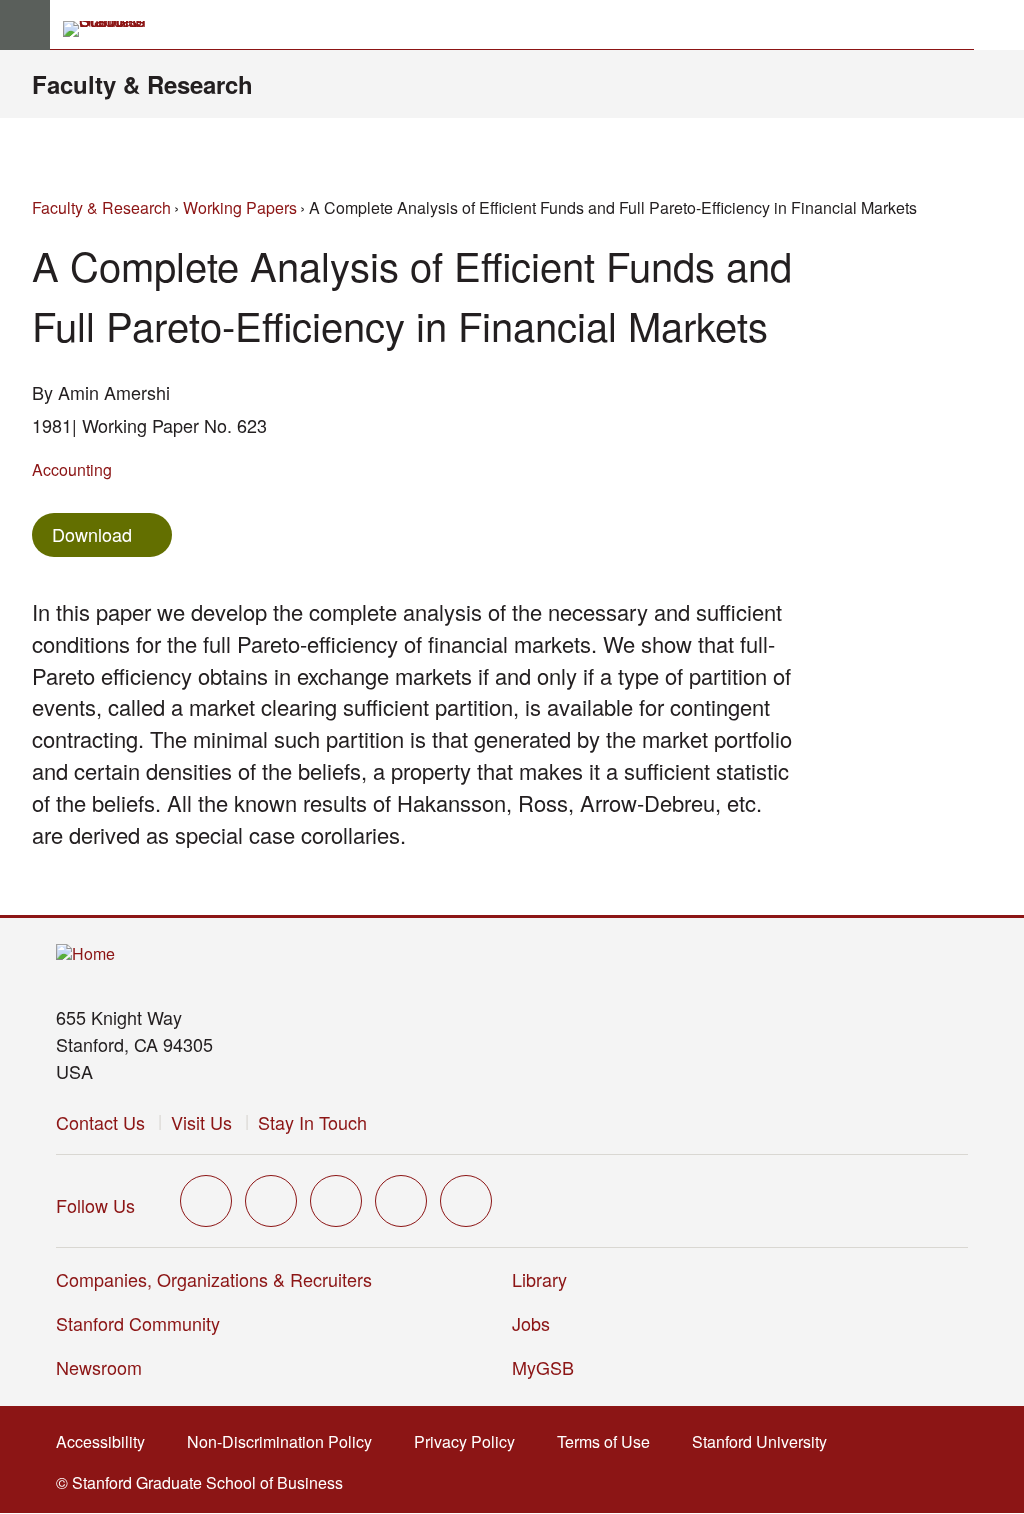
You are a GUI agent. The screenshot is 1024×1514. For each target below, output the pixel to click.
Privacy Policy (470, 1441)
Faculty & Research (142, 84)
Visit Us (201, 1122)
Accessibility (106, 1441)
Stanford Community (138, 1323)
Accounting (72, 469)
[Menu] (25, 25)
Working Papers (240, 207)
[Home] (85, 954)
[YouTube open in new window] (401, 1201)
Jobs (531, 1323)
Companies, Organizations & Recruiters (214, 1279)
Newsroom (99, 1367)
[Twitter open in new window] (206, 1201)
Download (92, 534)
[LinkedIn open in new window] (466, 1201)
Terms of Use (609, 1441)
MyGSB (549, 1367)
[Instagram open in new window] (336, 1201)
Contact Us (100, 1122)
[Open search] (999, 25)
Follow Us (95, 1205)
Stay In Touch (312, 1122)
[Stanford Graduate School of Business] (113, 29)
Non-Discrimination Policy (285, 1441)
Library (539, 1279)
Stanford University (765, 1441)
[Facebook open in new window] (271, 1201)
